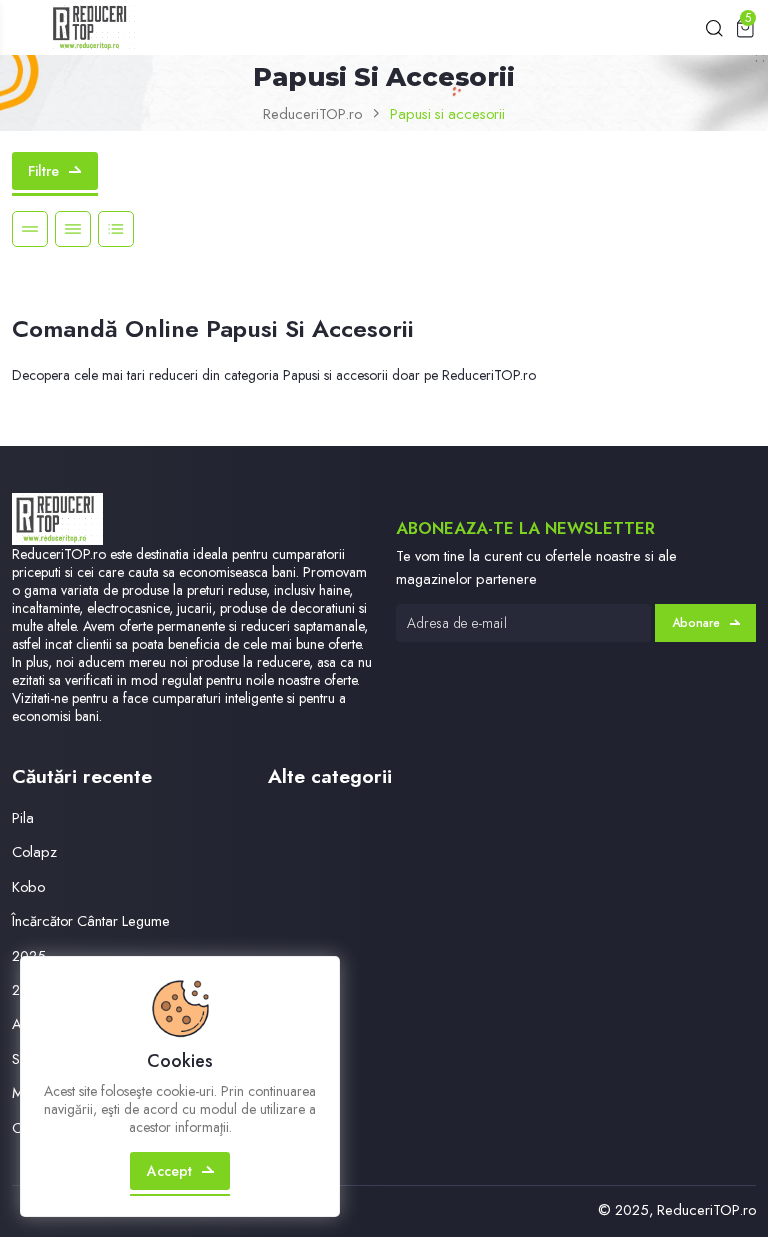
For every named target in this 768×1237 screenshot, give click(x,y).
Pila (23, 817)
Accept (169, 1171)
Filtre (43, 171)
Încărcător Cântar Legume (91, 920)
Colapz (34, 851)
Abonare (696, 623)
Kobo (28, 886)
